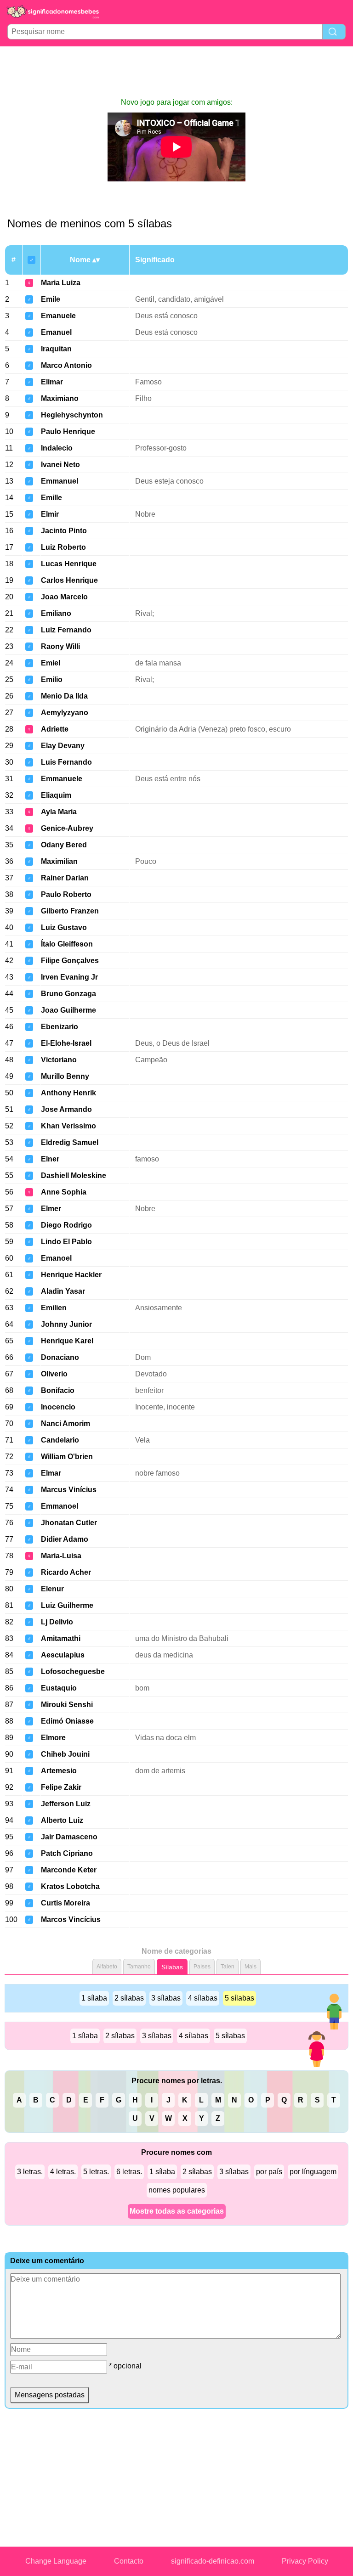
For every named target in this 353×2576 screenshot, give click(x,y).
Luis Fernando (66, 762)
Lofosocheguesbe (73, 1671)
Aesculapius (63, 1655)
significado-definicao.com (213, 2561)
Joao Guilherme (68, 1010)
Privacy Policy (305, 2561)
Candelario (60, 1440)
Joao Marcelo (64, 597)
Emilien (54, 1308)
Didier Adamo (65, 1539)
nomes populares (177, 2190)
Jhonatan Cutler (69, 1523)
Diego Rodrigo (66, 1225)
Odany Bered (64, 845)
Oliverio (54, 1374)
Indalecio (57, 448)
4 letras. (63, 2172)
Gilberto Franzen (70, 911)
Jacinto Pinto (64, 531)
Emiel (51, 663)
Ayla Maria (59, 812)
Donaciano (60, 1357)
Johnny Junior (66, 1324)
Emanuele (58, 316)
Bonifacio (58, 1390)
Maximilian (59, 861)
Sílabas (172, 1967)
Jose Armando (66, 1109)
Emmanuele (62, 779)
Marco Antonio (66, 365)
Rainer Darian (65, 878)
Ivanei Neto (60, 465)
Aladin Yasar (63, 1291)
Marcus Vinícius (69, 1490)
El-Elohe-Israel (66, 1043)
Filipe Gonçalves (70, 961)
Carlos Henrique (69, 580)
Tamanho (139, 1967)
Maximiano (60, 398)
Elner (50, 1159)
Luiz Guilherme (67, 1605)
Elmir (50, 514)
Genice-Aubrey (67, 828)
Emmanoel (60, 1506)
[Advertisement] (176, 72)
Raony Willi (60, 646)
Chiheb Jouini (65, 1754)
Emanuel (56, 332)
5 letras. (96, 2172)
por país (269, 2172)
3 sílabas (166, 1998)
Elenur (52, 1589)
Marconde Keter (69, 1870)
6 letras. (129, 2172)
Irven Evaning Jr (69, 977)
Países (202, 1967)
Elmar (51, 1473)
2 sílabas (129, 1998)
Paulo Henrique (68, 431)
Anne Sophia (64, 1192)
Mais (251, 1967)
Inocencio (58, 1407)
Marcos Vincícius (71, 1919)
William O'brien (67, 1457)
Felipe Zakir (61, 1787)
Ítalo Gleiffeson (67, 944)
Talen (228, 1967)
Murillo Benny (65, 1076)
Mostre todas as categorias (177, 2211)
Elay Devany (63, 746)
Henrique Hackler (71, 1275)
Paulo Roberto (66, 894)
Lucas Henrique (69, 564)
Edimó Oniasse (67, 1721)
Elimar (52, 382)
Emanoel (56, 1258)
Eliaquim (56, 795)
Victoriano (59, 1060)
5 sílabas (239, 1998)
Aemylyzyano (65, 713)
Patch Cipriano (67, 1853)
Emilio (52, 679)
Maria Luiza (61, 283)
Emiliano (56, 613)
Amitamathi (61, 1638)
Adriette (55, 729)
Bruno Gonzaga (68, 994)
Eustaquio (59, 1688)
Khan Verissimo (68, 1126)
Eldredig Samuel (70, 1142)
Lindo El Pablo (66, 1242)
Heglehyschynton (72, 415)
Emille (51, 498)
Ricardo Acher (66, 1572)
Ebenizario (60, 1027)
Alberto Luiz (62, 1820)
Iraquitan (56, 349)
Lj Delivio (57, 1622)
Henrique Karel (67, 1341)
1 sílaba (94, 1998)
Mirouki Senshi (67, 1705)
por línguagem (313, 2172)
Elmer (51, 1209)
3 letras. (30, 2172)
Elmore (53, 1738)
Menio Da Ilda (64, 696)
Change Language (56, 2561)
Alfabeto (107, 1967)
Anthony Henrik (68, 1093)
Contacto (129, 2561)
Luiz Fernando (66, 630)
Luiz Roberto (63, 547)
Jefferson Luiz (66, 1804)
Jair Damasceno (69, 1837)
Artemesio (59, 1771)
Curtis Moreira (65, 1903)
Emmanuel (60, 481)
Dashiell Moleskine (74, 1175)
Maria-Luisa (61, 1556)
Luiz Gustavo (64, 927)
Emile (51, 299)
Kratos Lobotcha (70, 1886)
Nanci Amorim (65, 1423)
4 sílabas (203, 1998)
